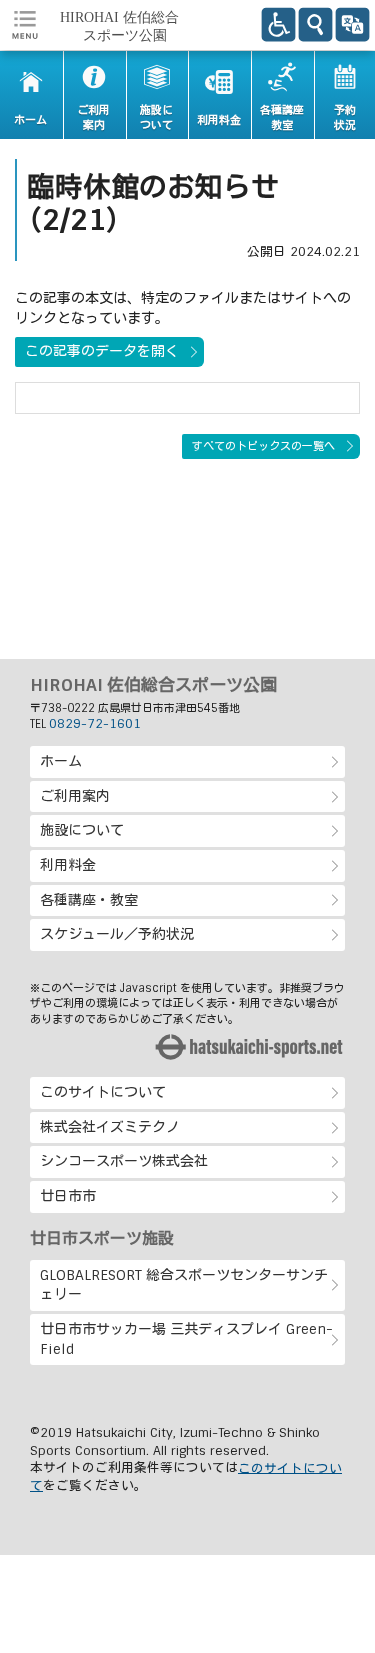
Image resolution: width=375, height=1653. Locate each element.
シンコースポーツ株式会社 (124, 1161)
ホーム (61, 761)
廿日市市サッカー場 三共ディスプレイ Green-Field (186, 1339)
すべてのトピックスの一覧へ (263, 446)
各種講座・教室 (89, 900)
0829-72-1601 (95, 724)
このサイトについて (103, 1092)
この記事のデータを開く (102, 351)
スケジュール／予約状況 (117, 934)
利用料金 (68, 865)
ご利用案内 (75, 796)
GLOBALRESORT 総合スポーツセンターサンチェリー (184, 1285)
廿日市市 (68, 1196)
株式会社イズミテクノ (110, 1127)
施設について (82, 830)
